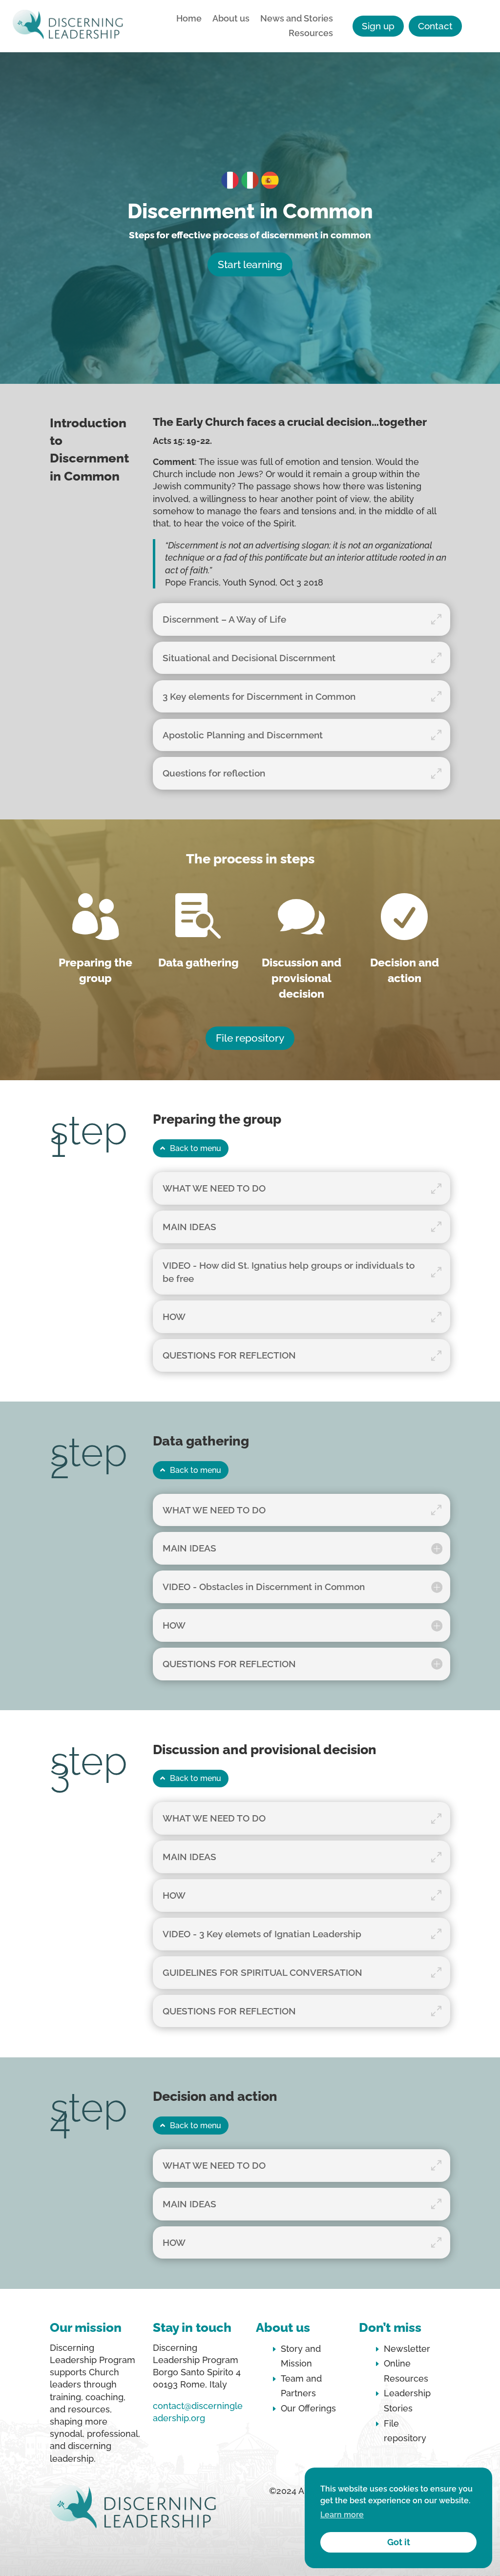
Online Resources (406, 2371)
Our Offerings (308, 2408)
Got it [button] (399, 2542)
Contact (435, 26)
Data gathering (198, 962)
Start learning (250, 264)
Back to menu (196, 1148)
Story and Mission (301, 2356)
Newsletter (407, 2349)
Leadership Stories (407, 2401)
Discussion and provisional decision (302, 978)
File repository (250, 1038)
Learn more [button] (342, 2515)
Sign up (378, 26)
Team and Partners (301, 2386)
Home (189, 19)
